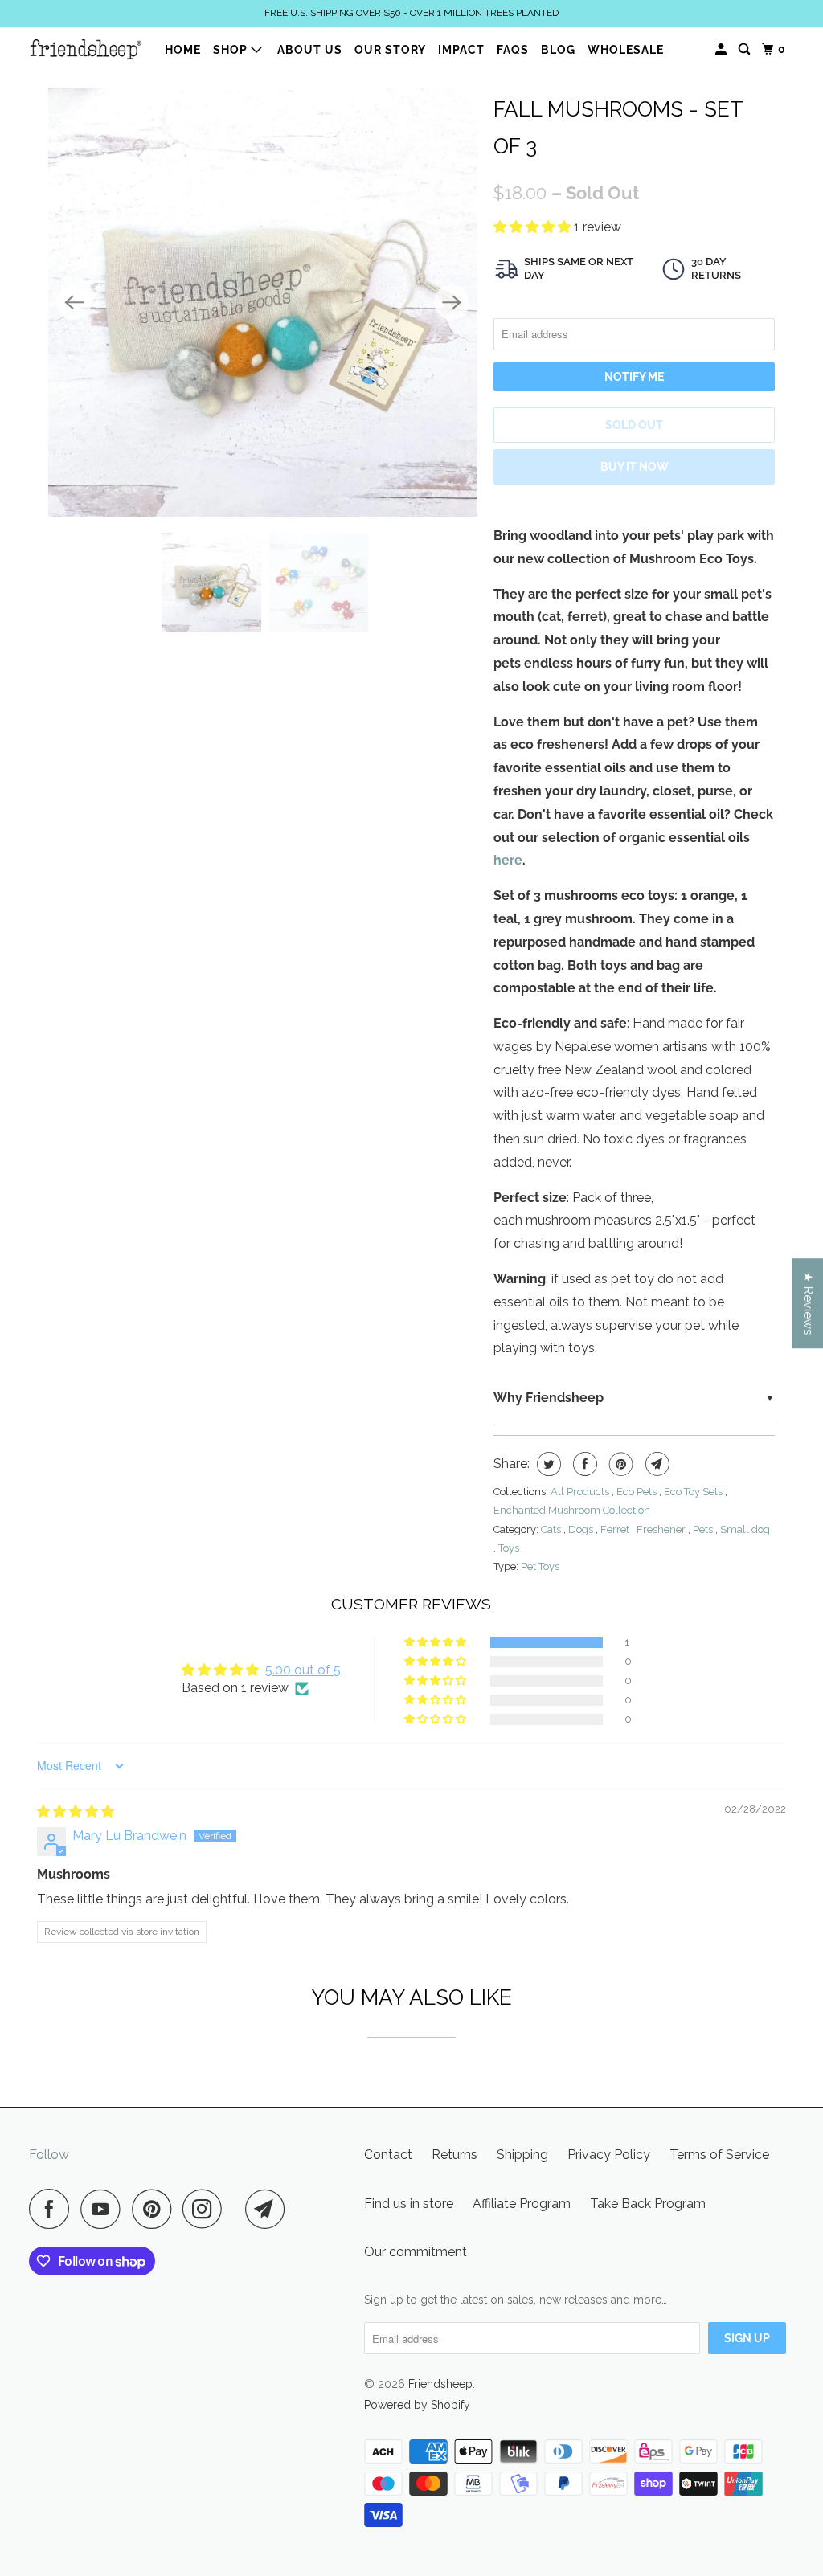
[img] (76, 1811)
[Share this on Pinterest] (619, 1464)
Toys (509, 1548)
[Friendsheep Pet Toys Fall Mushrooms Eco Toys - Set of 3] (263, 302)
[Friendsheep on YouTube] (104, 2209)
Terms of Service (719, 2155)
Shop (232, 50)
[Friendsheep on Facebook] (53, 2209)
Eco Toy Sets (694, 1492)
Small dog (745, 1529)
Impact (461, 50)
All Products (581, 1492)
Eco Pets (638, 1492)
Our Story (390, 50)
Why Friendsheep (549, 1398)
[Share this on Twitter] (547, 1464)
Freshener (662, 1529)
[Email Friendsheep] (269, 2209)
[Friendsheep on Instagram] (207, 2209)
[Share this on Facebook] (583, 1464)
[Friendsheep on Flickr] (238, 2209)
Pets (704, 1529)
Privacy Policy (609, 2155)
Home (183, 50)
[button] (534, 227)
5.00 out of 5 (303, 1670)
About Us (310, 50)
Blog (558, 50)
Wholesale (626, 50)
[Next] (452, 302)
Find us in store (409, 2204)
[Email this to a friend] (655, 1464)
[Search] (746, 49)
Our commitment (416, 2252)
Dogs (582, 1529)
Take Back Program (648, 2204)
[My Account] (723, 49)
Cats (552, 1529)
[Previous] (74, 302)
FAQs (513, 50)
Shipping (522, 2155)
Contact (388, 2155)
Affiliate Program (522, 2204)
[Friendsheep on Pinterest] (156, 2209)
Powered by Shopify (417, 2405)
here (508, 860)
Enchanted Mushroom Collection (572, 1510)
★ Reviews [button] (808, 1303)
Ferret (616, 1529)
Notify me (634, 377)
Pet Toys (540, 1566)
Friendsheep (440, 2384)
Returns (454, 2155)
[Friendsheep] (86, 49)
